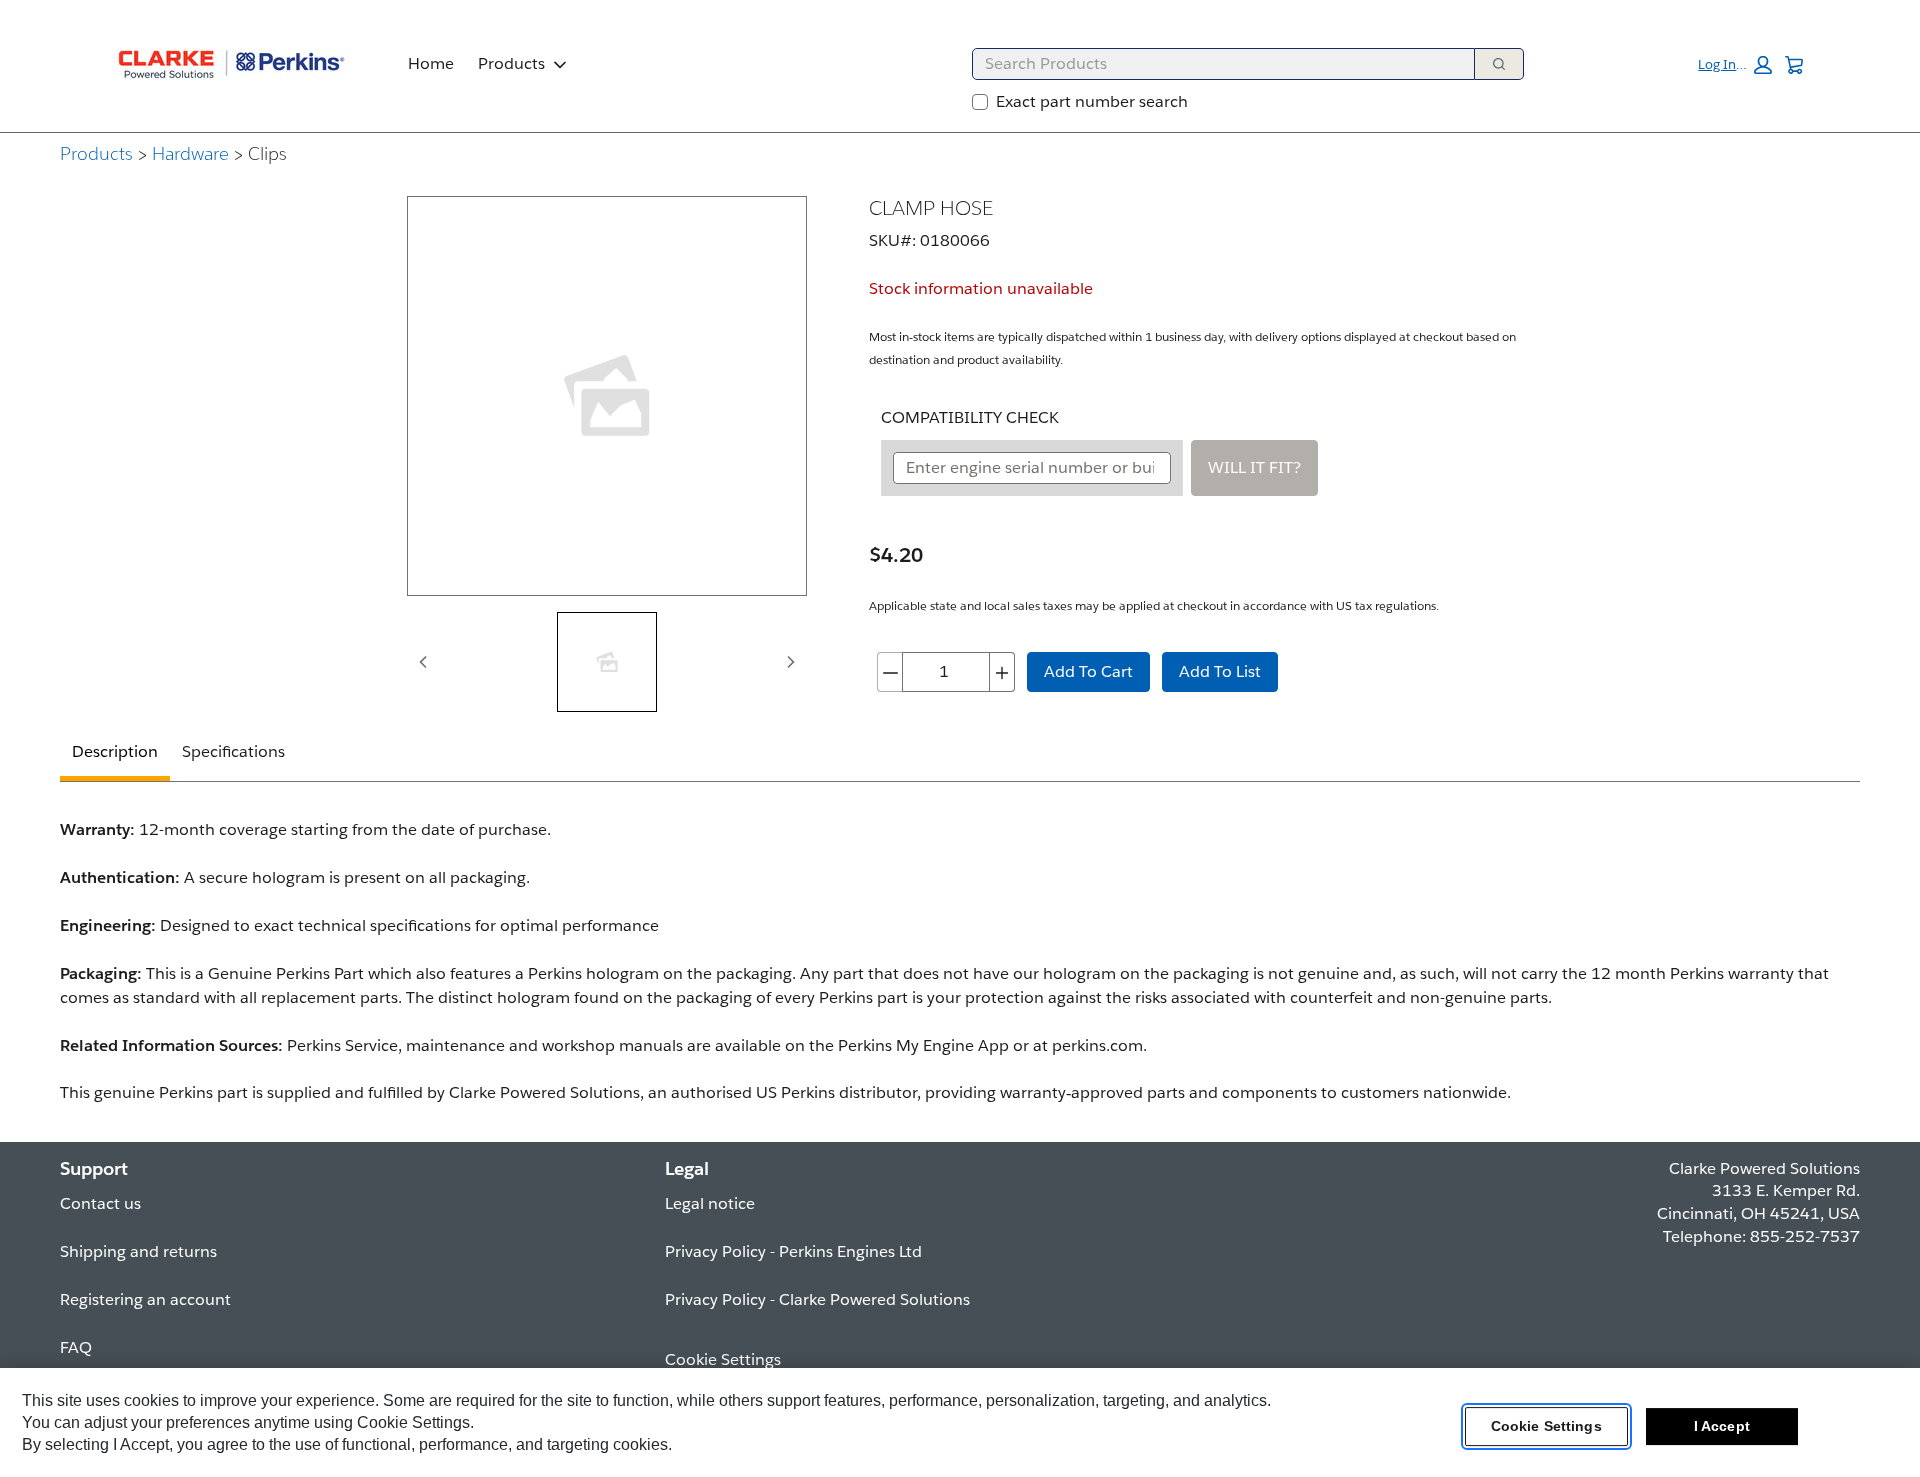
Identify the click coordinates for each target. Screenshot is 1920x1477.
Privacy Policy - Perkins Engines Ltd (793, 1251)
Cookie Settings (1546, 1426)
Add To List (1220, 671)
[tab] (607, 662)
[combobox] (1215, 64)
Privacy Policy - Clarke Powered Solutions (817, 1299)
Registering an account (145, 1299)
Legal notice (710, 1203)
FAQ (76, 1347)
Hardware (190, 153)
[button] (1735, 65)
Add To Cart (1088, 671)
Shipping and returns (138, 1251)
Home (431, 63)
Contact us (100, 1203)
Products (511, 63)
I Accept (1722, 1426)
